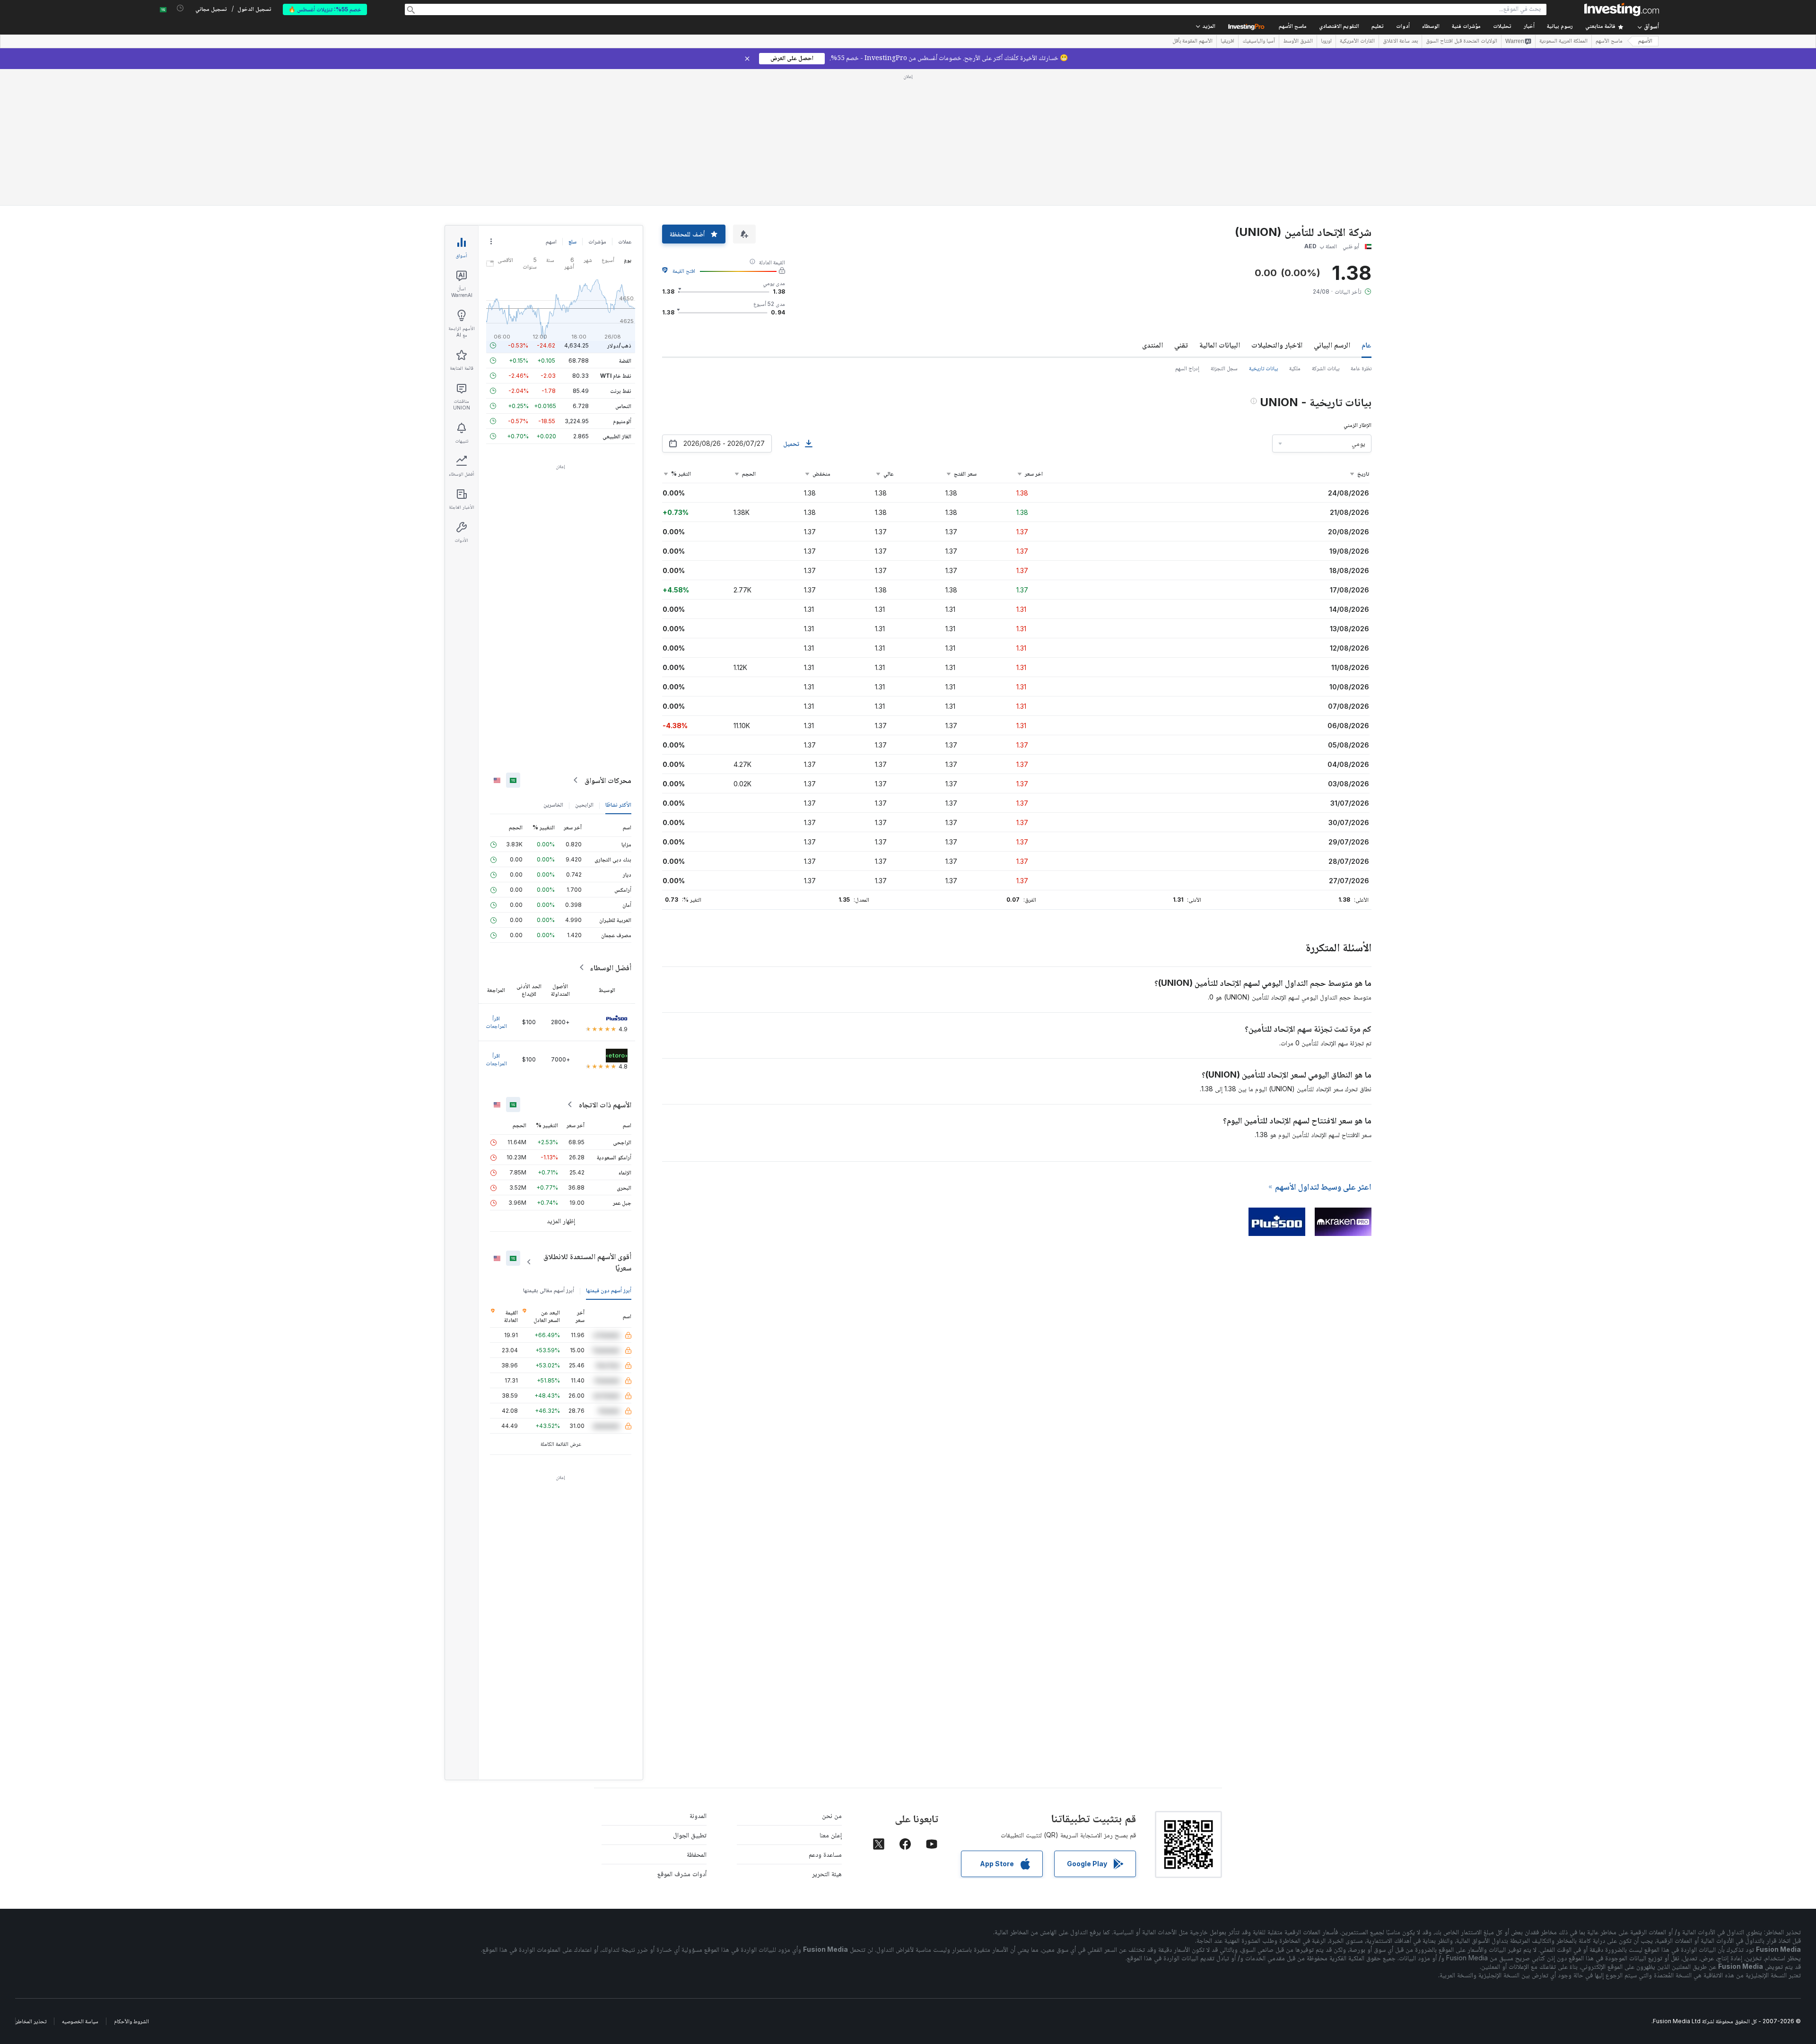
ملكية (1295, 368)
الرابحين (584, 805)
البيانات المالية (1220, 345)
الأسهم (1645, 41)
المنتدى (1152, 345)
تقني (1181, 345)
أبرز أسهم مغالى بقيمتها (549, 1290)
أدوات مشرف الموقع (682, 1874)
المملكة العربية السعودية (1563, 42)
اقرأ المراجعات (496, 1022)
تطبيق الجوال (690, 1835)
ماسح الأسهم (1293, 27)
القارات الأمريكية (1357, 42)
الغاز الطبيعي (617, 436)
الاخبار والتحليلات (1277, 345)
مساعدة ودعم (825, 1854)
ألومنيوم (622, 421)
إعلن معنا (831, 1835)
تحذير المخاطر (31, 2021)
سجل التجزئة (1224, 368)
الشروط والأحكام (131, 2021)
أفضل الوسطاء (611, 967)
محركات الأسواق (608, 780)
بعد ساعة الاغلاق (1400, 42)
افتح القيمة (684, 271)
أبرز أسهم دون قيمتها (609, 1290)
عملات (625, 241)
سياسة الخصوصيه (80, 2021)
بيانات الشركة (1326, 368)
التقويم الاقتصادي (1339, 27)
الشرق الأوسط (1298, 42)
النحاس (623, 406)
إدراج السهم (1187, 368)
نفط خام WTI (616, 376)
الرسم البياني (1332, 345)
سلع (572, 241)
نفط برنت (621, 391)
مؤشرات (597, 241)
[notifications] (180, 8)
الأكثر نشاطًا (618, 805)
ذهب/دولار (619, 345)
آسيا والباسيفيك (1259, 42)
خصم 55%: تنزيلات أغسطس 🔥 (325, 9)
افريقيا (1227, 42)
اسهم (551, 241)
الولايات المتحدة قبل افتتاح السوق (1462, 42)
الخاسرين (553, 805)
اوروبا (1326, 42)
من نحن (832, 1815)
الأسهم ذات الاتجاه (605, 1105)
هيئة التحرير (827, 1874)
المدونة (698, 1815)
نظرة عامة (1361, 368)
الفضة (625, 361)
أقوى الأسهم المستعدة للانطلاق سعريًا (587, 1262)
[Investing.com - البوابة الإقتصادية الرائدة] (1622, 9)
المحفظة (697, 1854)
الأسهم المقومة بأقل (1192, 42)
